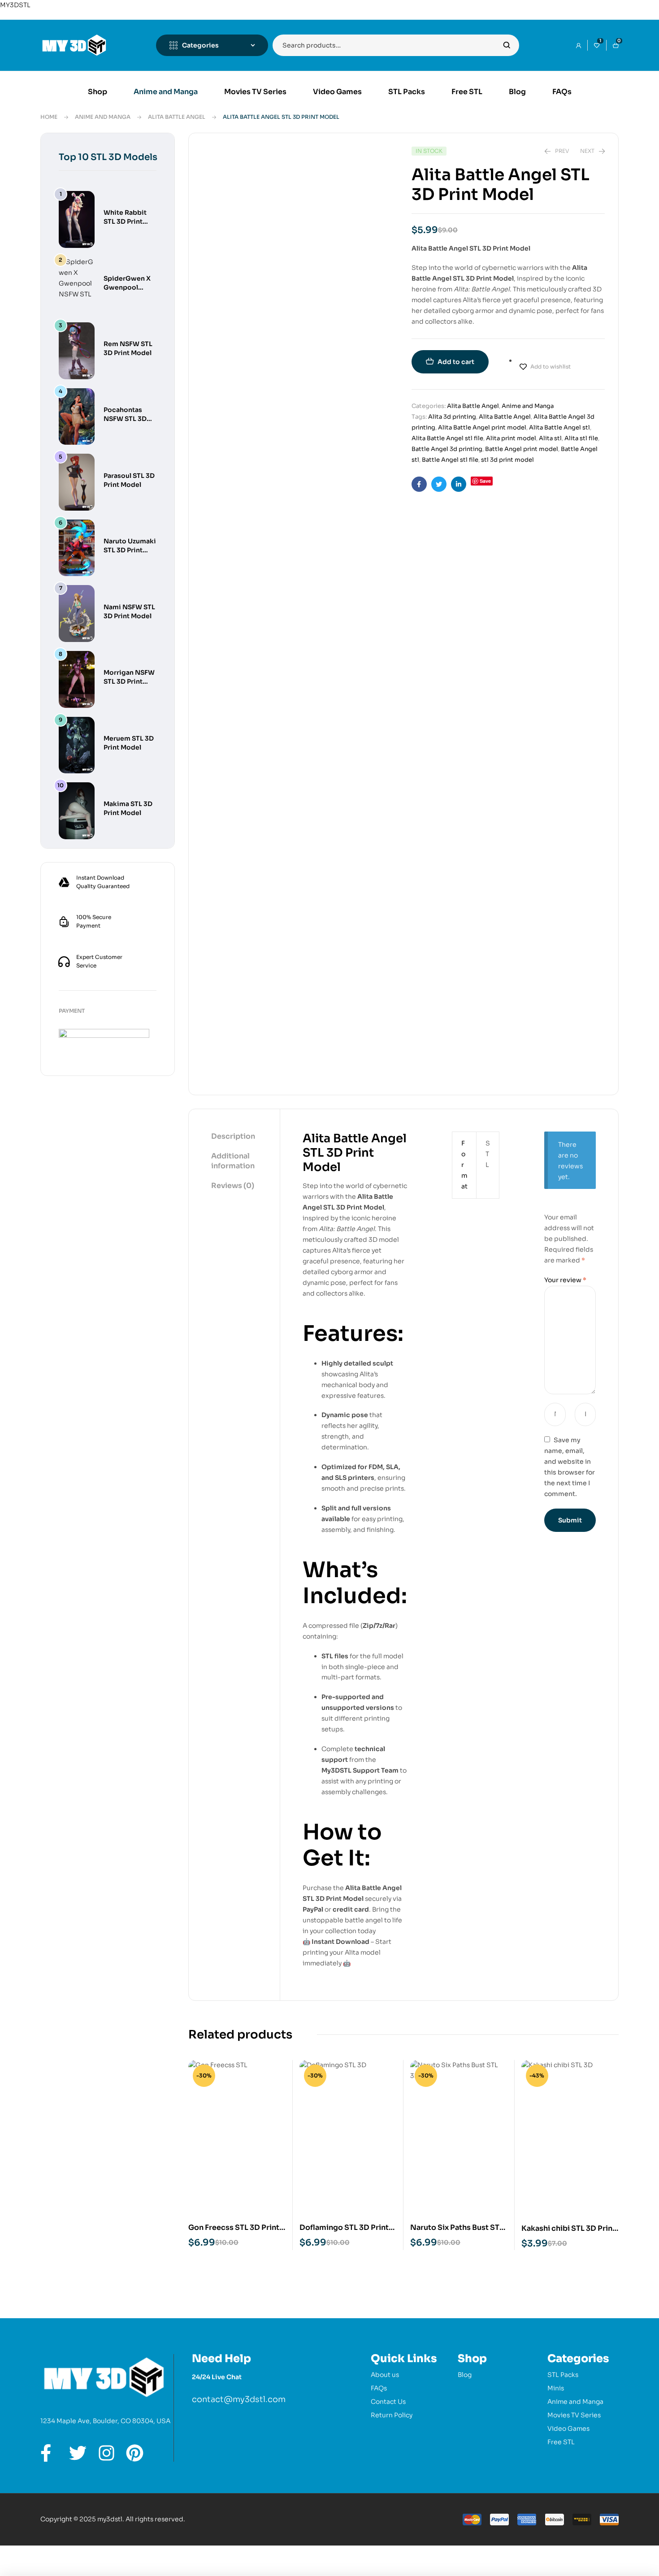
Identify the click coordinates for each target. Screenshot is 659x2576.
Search (507, 45)
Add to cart (456, 362)
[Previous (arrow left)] (14, 2568)
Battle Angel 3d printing (447, 449)
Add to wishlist (551, 366)
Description (233, 1136)
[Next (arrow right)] (43, 2568)
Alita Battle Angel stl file (447, 438)
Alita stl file (581, 438)
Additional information (233, 1161)
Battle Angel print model (522, 449)
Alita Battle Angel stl (559, 427)
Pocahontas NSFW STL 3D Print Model (125, 419)
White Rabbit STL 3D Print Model (125, 221)
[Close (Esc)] (101, 2553)
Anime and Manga (103, 117)
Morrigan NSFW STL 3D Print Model (129, 681)
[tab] (234, 1137)
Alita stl (550, 438)
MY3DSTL (15, 5)
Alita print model (511, 438)
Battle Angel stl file (450, 460)
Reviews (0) (233, 1186)
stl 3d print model (507, 460)
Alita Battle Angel (177, 117)
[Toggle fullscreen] (43, 2553)
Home (49, 117)
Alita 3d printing (452, 417)
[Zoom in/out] (14, 2553)
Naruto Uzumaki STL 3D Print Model (130, 550)
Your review (565, 1280)
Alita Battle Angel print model (482, 427)
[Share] (72, 2553)
